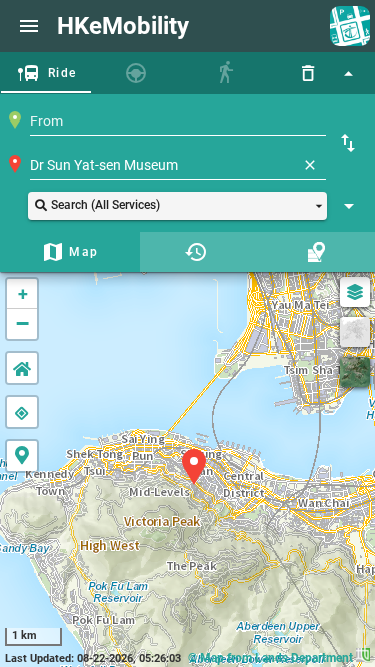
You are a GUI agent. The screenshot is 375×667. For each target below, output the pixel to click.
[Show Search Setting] (349, 206)
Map (83, 252)
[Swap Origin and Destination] (348, 143)
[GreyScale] (355, 332)
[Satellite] (355, 372)
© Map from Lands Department (272, 658)
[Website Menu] (29, 26)
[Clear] (310, 165)
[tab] (46, 73)
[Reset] (308, 73)
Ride (62, 73)
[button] (177, 206)
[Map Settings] (355, 292)
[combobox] (178, 121)
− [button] (22, 323)
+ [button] (23, 293)
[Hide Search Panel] (348, 73)
